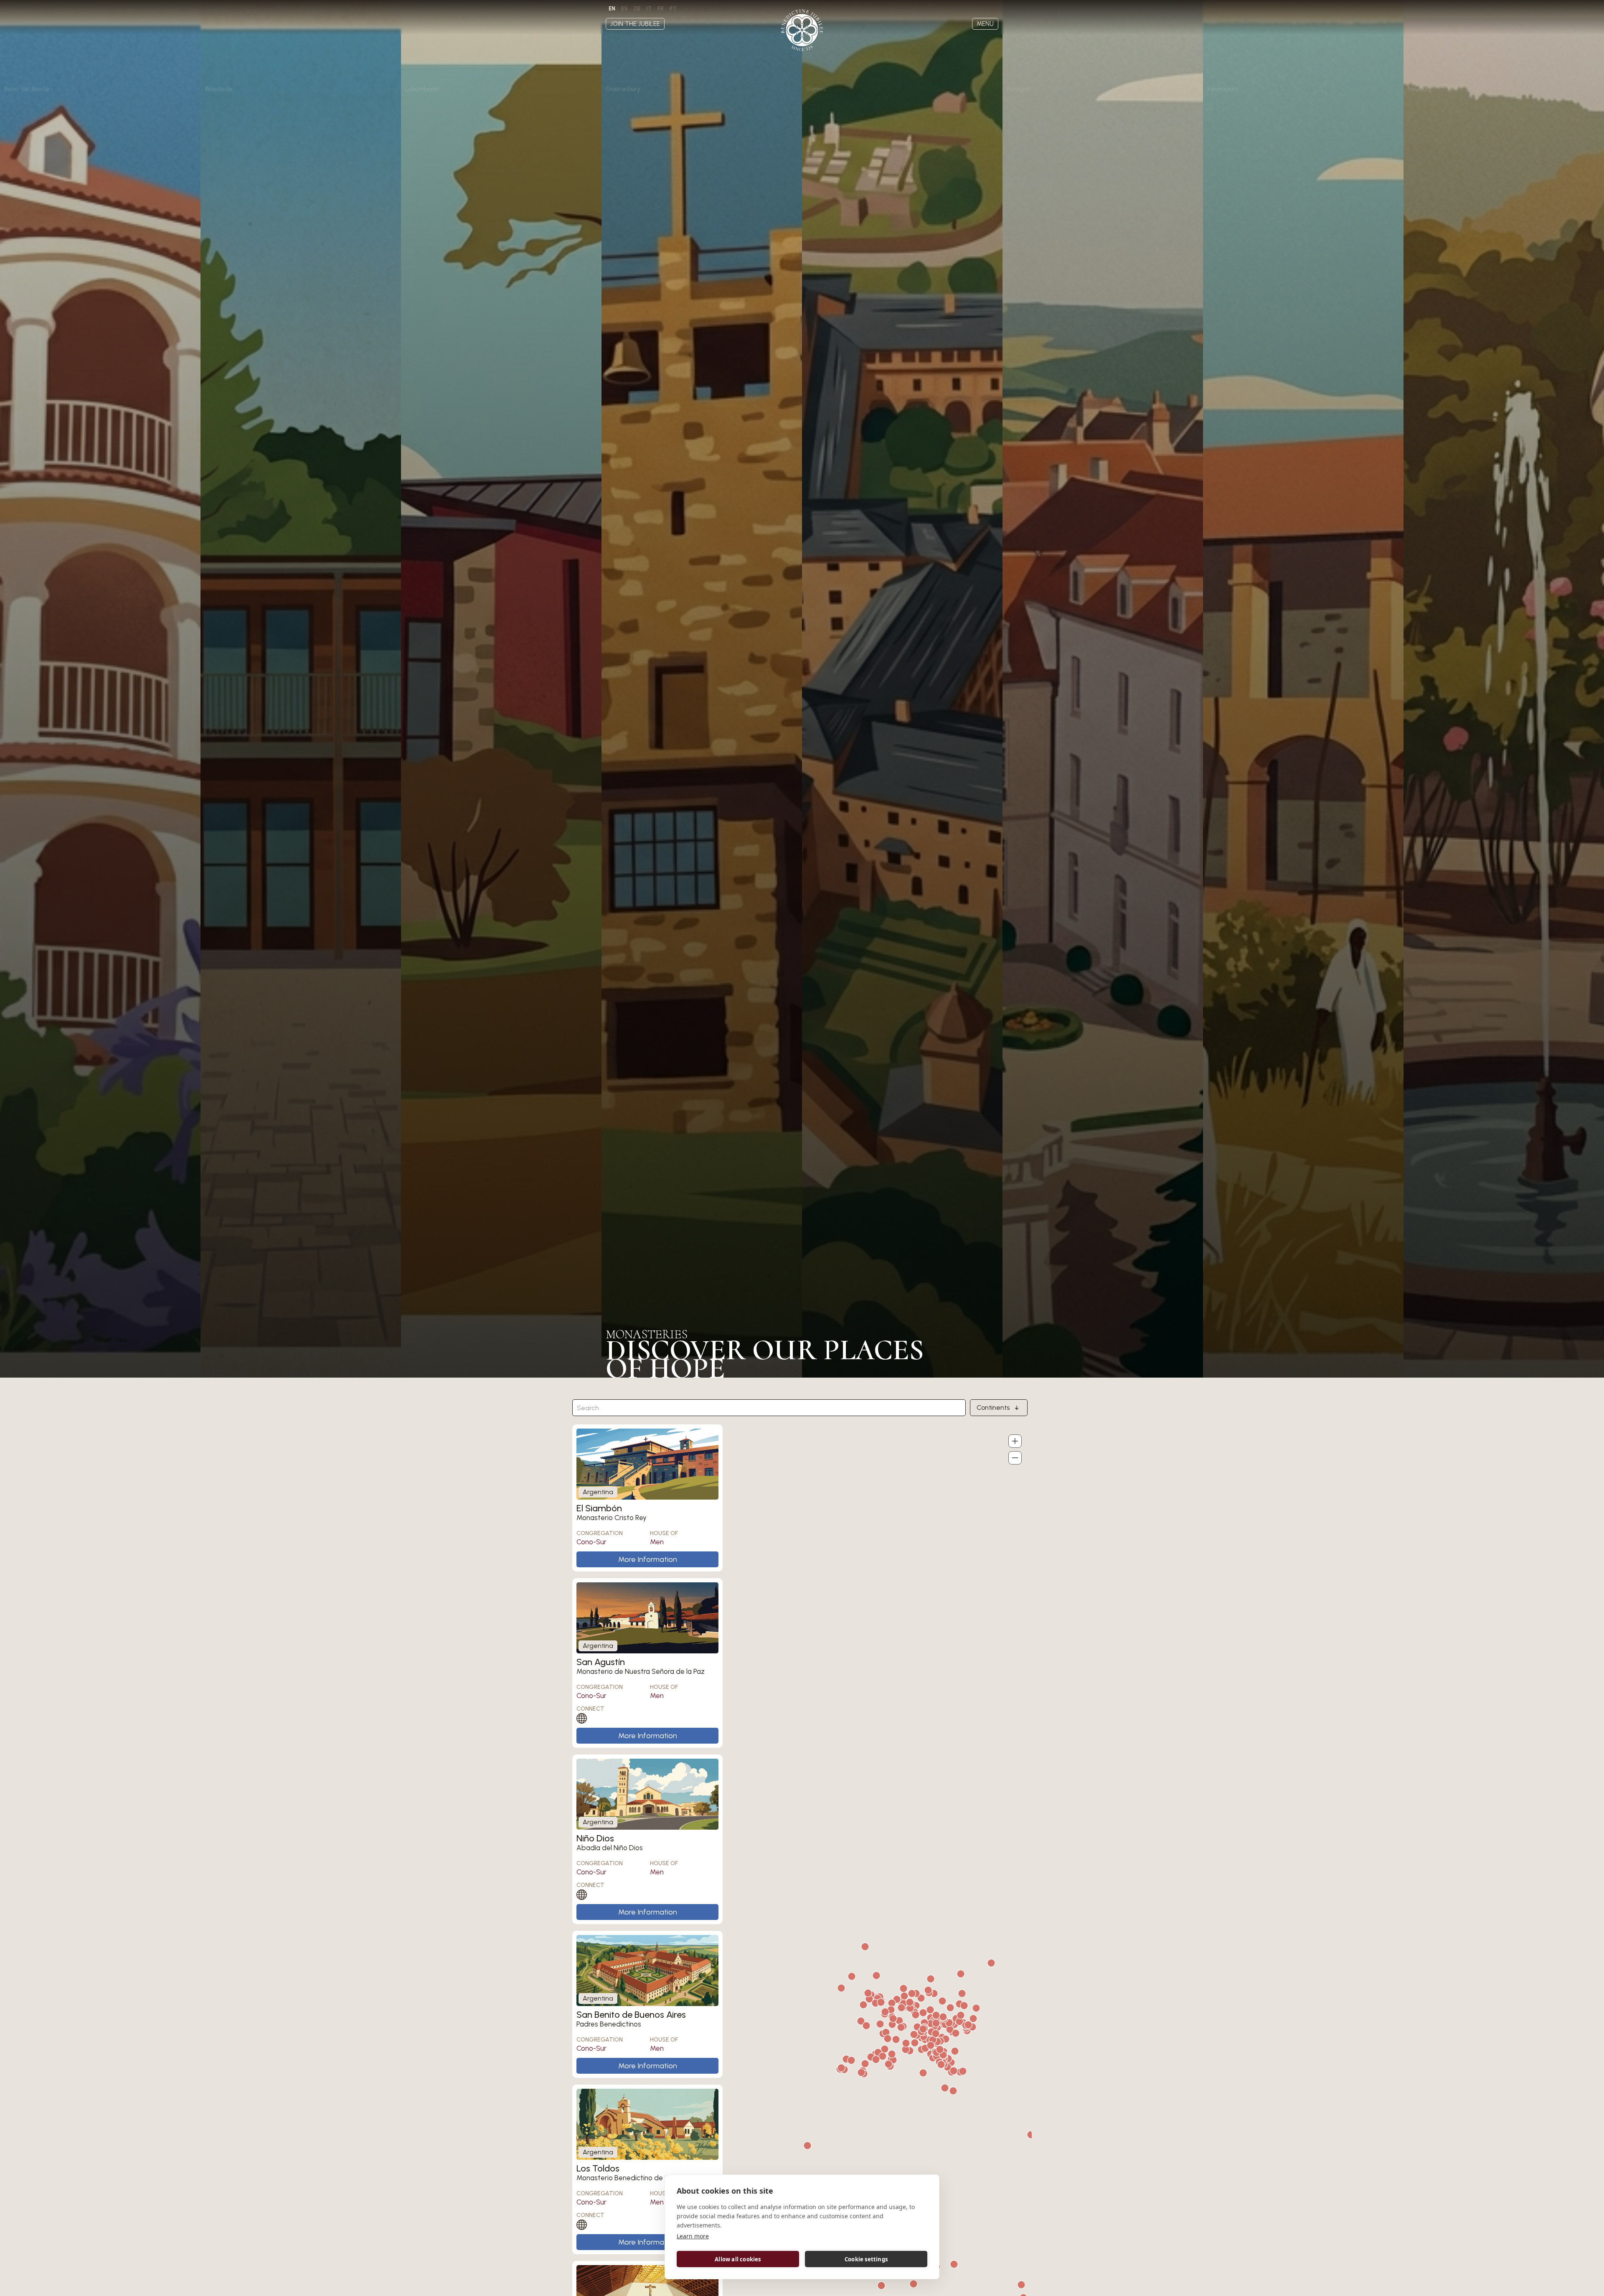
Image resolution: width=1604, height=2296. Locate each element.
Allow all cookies (738, 2259)
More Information (648, 1559)
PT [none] (673, 9)
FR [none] (661, 9)
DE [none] (637, 9)
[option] (624, 9)
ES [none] (624, 9)
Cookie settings (866, 2259)
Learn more (693, 2236)
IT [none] (649, 9)
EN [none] (612, 9)
